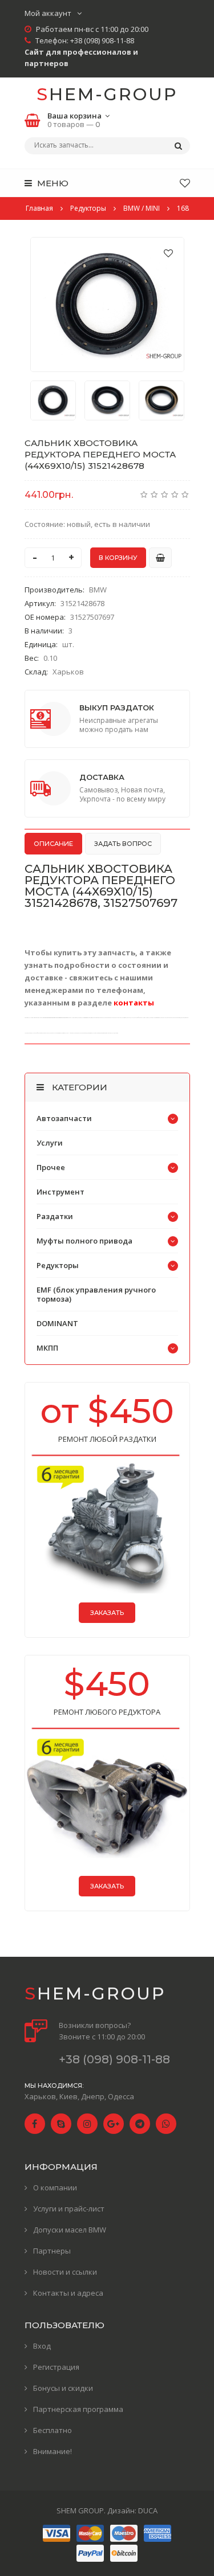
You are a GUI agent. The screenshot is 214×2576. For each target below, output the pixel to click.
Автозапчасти (64, 1118)
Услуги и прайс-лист (69, 2209)
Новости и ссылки (65, 2272)
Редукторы (58, 1265)
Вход (42, 2346)
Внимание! (53, 2451)
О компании (55, 2187)
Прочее (51, 1167)
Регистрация (56, 2367)
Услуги (50, 1143)
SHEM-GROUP (107, 94)
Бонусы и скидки (63, 2388)
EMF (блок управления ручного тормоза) (96, 1294)
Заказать (107, 1613)
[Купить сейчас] (160, 558)
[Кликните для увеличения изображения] (107, 304)
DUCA (148, 2510)
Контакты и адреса (68, 2293)
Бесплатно (53, 2430)
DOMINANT (57, 1323)
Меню (52, 183)
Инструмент (60, 1192)
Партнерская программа (78, 2409)
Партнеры (52, 2251)
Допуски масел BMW (70, 2230)
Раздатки (55, 1216)
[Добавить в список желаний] (168, 253)
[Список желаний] (185, 183)
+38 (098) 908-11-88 (102, 40)
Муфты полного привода (84, 1241)
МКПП (47, 1348)
